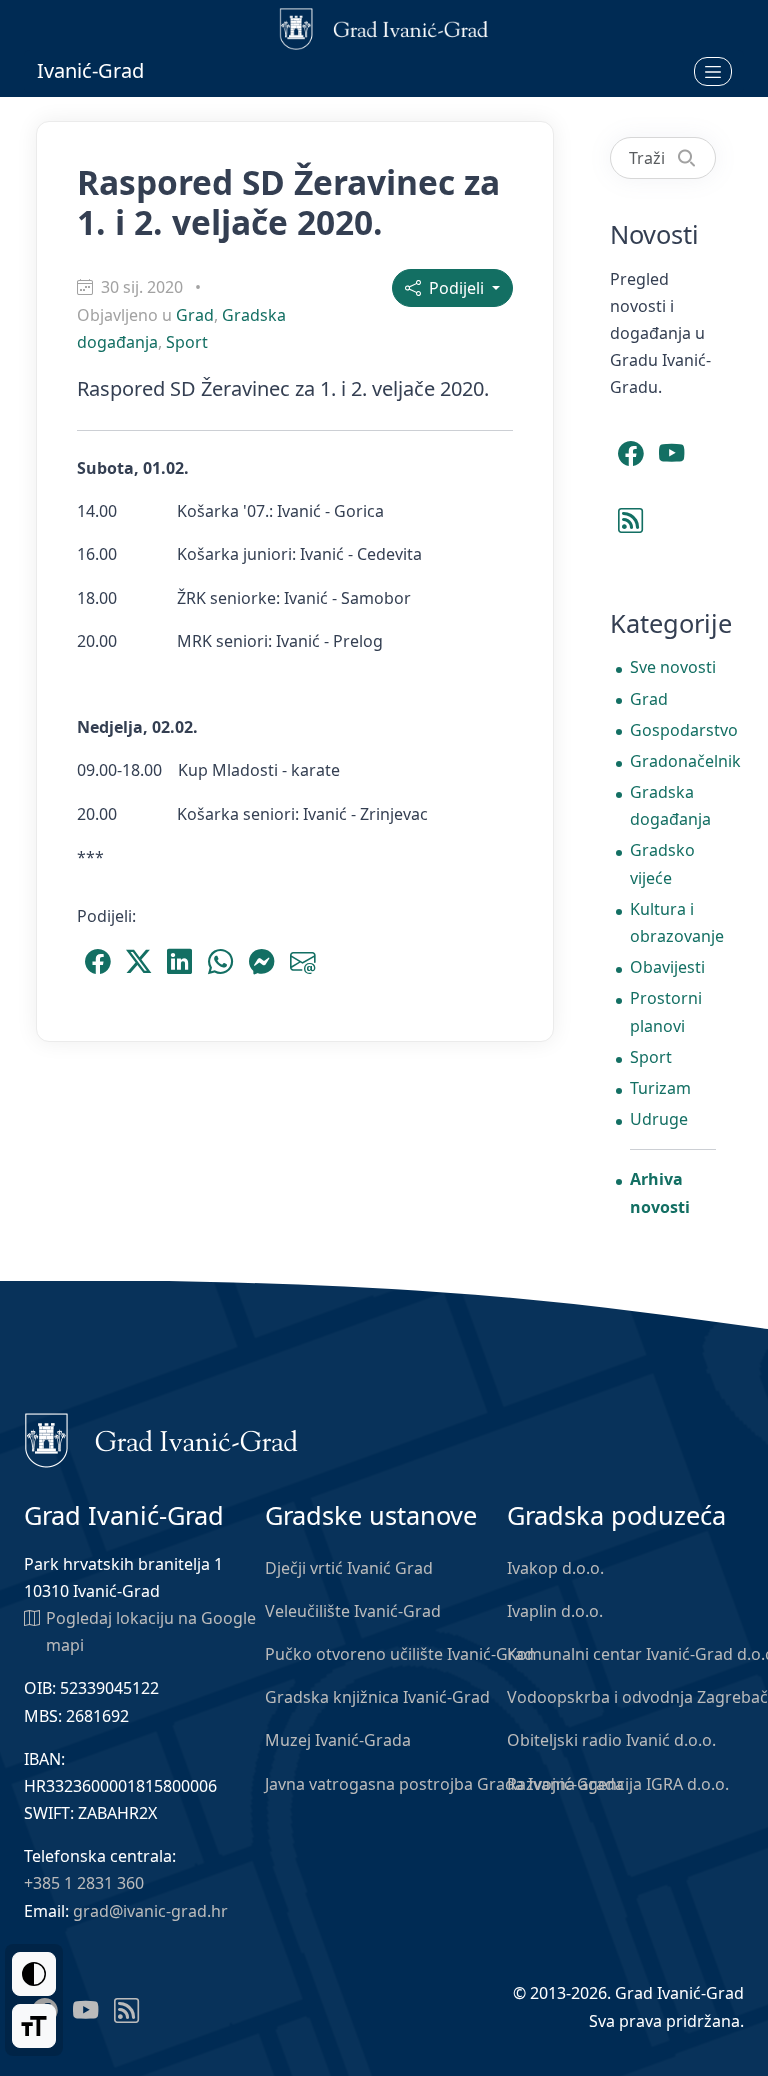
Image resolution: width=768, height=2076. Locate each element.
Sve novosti (673, 667)
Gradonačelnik (673, 761)
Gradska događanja (670, 805)
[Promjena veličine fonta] (34, 2026)
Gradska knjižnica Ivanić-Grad (377, 1697)
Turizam (660, 1088)
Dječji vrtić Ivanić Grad (349, 1568)
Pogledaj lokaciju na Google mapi (151, 1631)
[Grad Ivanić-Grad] (161, 1439)
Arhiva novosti (660, 1192)
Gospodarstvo (673, 730)
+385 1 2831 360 (84, 1883)
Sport (187, 342)
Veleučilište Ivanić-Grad (353, 1611)
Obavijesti (667, 967)
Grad (195, 315)
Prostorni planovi (666, 1011)
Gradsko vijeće (662, 863)
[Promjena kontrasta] (34, 1974)
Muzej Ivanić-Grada (338, 1740)
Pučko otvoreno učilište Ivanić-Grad (399, 1654)
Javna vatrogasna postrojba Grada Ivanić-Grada (444, 1784)
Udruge (659, 1119)
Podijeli (454, 288)
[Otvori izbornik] (713, 71)
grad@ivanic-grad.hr (150, 1911)
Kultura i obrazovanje (673, 922)
